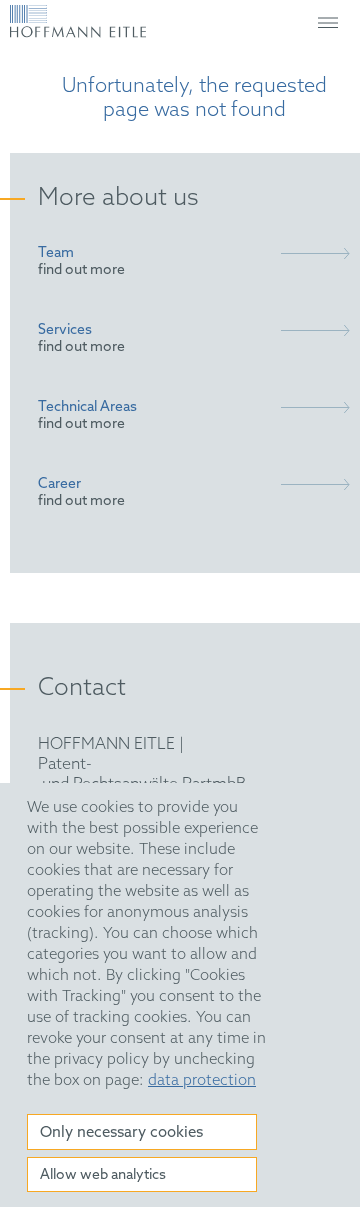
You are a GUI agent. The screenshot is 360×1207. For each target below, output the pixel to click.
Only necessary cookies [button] (121, 1133)
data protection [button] (202, 1081)
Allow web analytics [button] (103, 1175)
